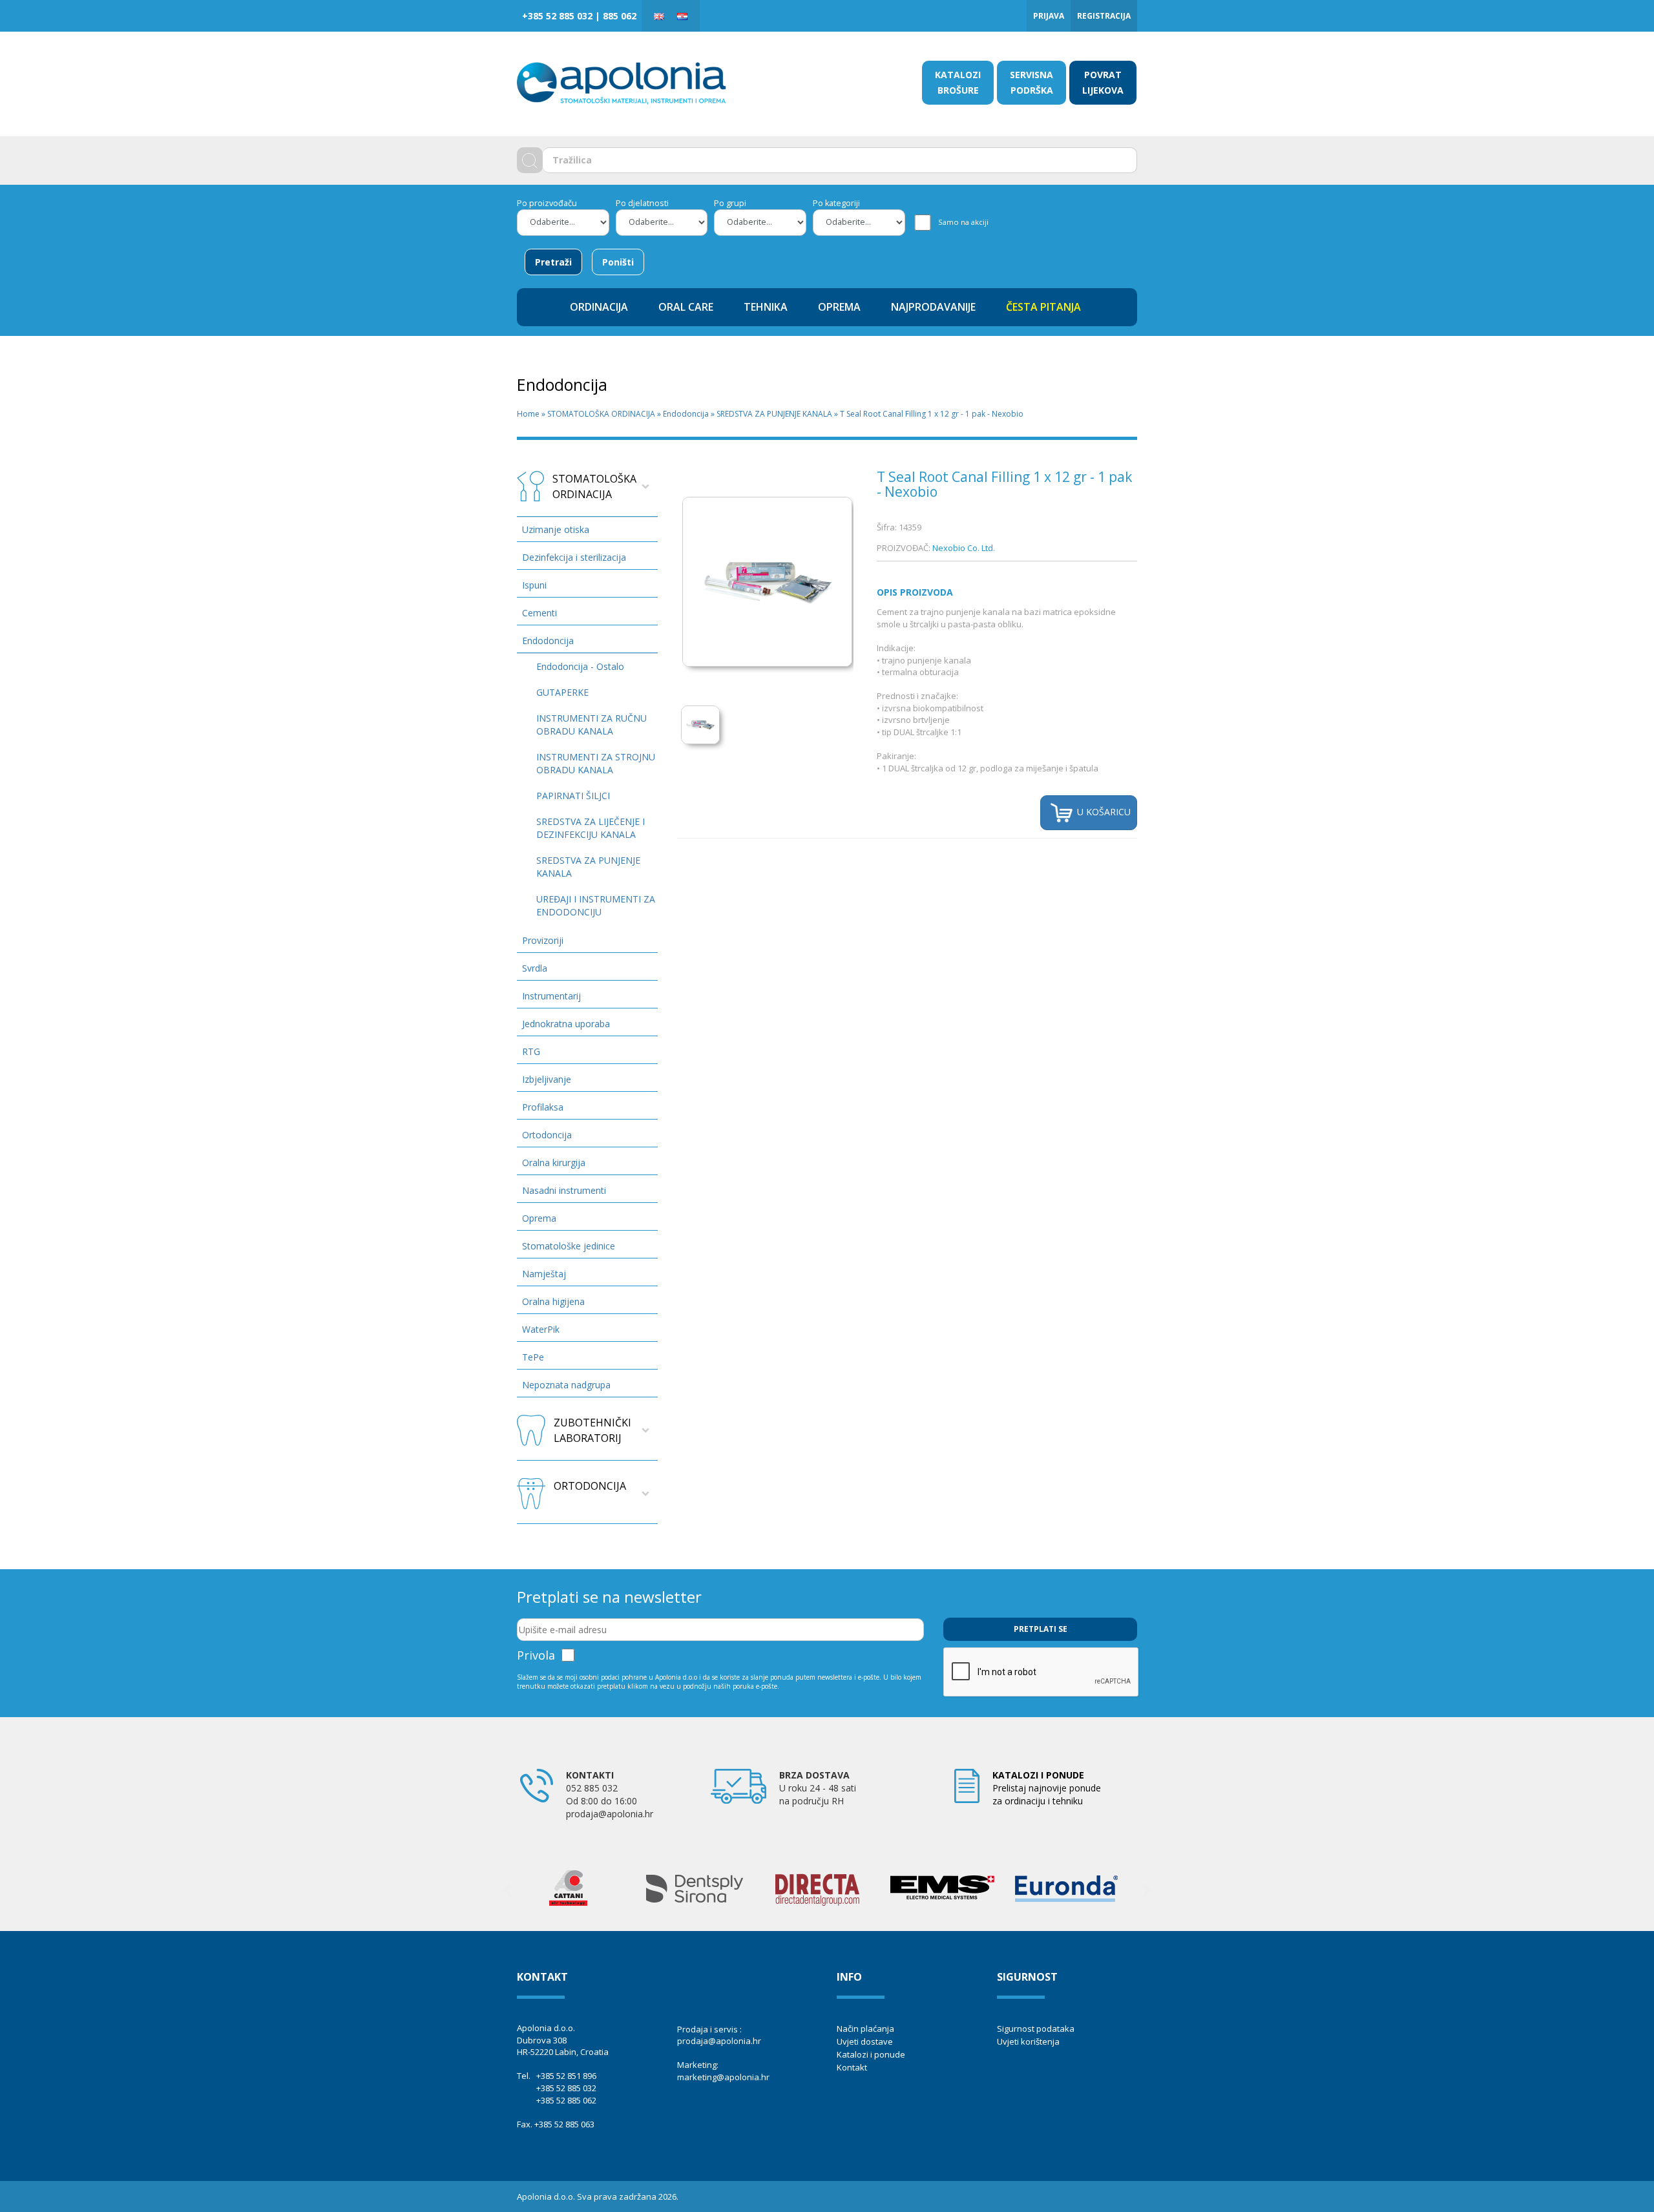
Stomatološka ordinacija (594, 486)
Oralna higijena (553, 1301)
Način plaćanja (865, 2029)
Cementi (539, 613)
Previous (507, 1890)
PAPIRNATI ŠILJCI (573, 796)
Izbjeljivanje (547, 1079)
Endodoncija (686, 414)
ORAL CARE (686, 307)
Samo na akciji (963, 222)
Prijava (1049, 16)
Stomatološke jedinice (569, 1246)
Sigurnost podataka (1036, 2029)
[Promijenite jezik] (659, 16)
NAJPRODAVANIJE (933, 307)
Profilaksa (543, 1107)
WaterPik (541, 1329)
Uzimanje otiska (556, 529)
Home (528, 414)
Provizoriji (543, 940)
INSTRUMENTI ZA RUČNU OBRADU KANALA (591, 725)
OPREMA (839, 307)
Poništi (618, 262)
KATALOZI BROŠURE (958, 82)
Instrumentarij (551, 996)
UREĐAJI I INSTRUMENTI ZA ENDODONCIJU (596, 905)
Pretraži (553, 262)
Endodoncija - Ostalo (580, 666)
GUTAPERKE (562, 692)
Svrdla (535, 968)
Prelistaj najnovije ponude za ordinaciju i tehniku (1047, 1788)
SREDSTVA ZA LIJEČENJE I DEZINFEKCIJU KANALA (591, 828)
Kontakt (852, 2067)
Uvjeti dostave (865, 2041)
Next (1147, 1890)
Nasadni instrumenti (564, 1190)
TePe (533, 1357)
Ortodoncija (547, 1135)
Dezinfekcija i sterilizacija (574, 557)
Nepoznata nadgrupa (566, 1385)
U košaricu (1103, 812)
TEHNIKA (766, 307)
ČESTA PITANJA (1043, 307)
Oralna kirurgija (554, 1163)
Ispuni (534, 585)
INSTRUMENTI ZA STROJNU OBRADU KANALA (596, 763)
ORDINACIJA (599, 307)
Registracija (1104, 16)
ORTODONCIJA (590, 1486)
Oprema (539, 1218)
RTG (531, 1051)
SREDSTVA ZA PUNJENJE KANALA (774, 414)
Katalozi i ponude (871, 2054)
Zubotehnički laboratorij (592, 1430)
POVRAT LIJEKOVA (1103, 82)
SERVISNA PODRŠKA (1031, 82)
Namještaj (544, 1274)
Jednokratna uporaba (566, 1024)
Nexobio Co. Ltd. (964, 548)
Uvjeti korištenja (1028, 2041)
